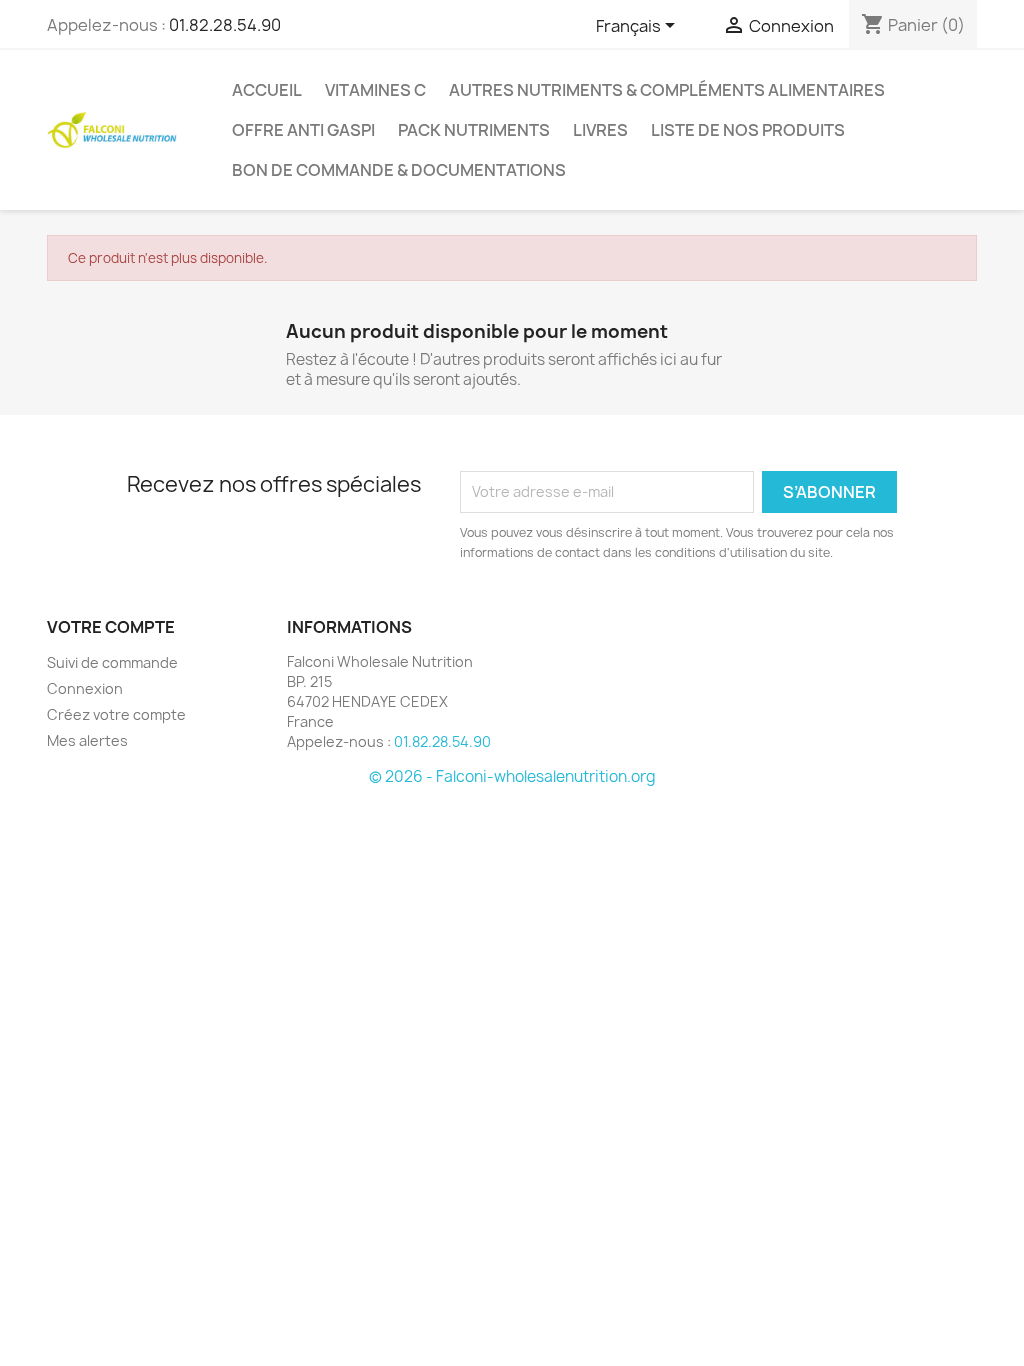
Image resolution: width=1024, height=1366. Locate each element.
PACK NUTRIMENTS (474, 130)
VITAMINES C (375, 90)
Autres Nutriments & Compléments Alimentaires (667, 90)
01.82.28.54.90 (225, 25)
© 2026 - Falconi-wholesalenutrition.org (512, 776)
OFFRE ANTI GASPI (303, 130)
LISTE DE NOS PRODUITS (748, 130)
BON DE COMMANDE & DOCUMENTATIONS (399, 170)
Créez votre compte (116, 714)
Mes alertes (87, 740)
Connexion (85, 688)
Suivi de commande (112, 662)
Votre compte (111, 627)
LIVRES (600, 130)
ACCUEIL (267, 90)
